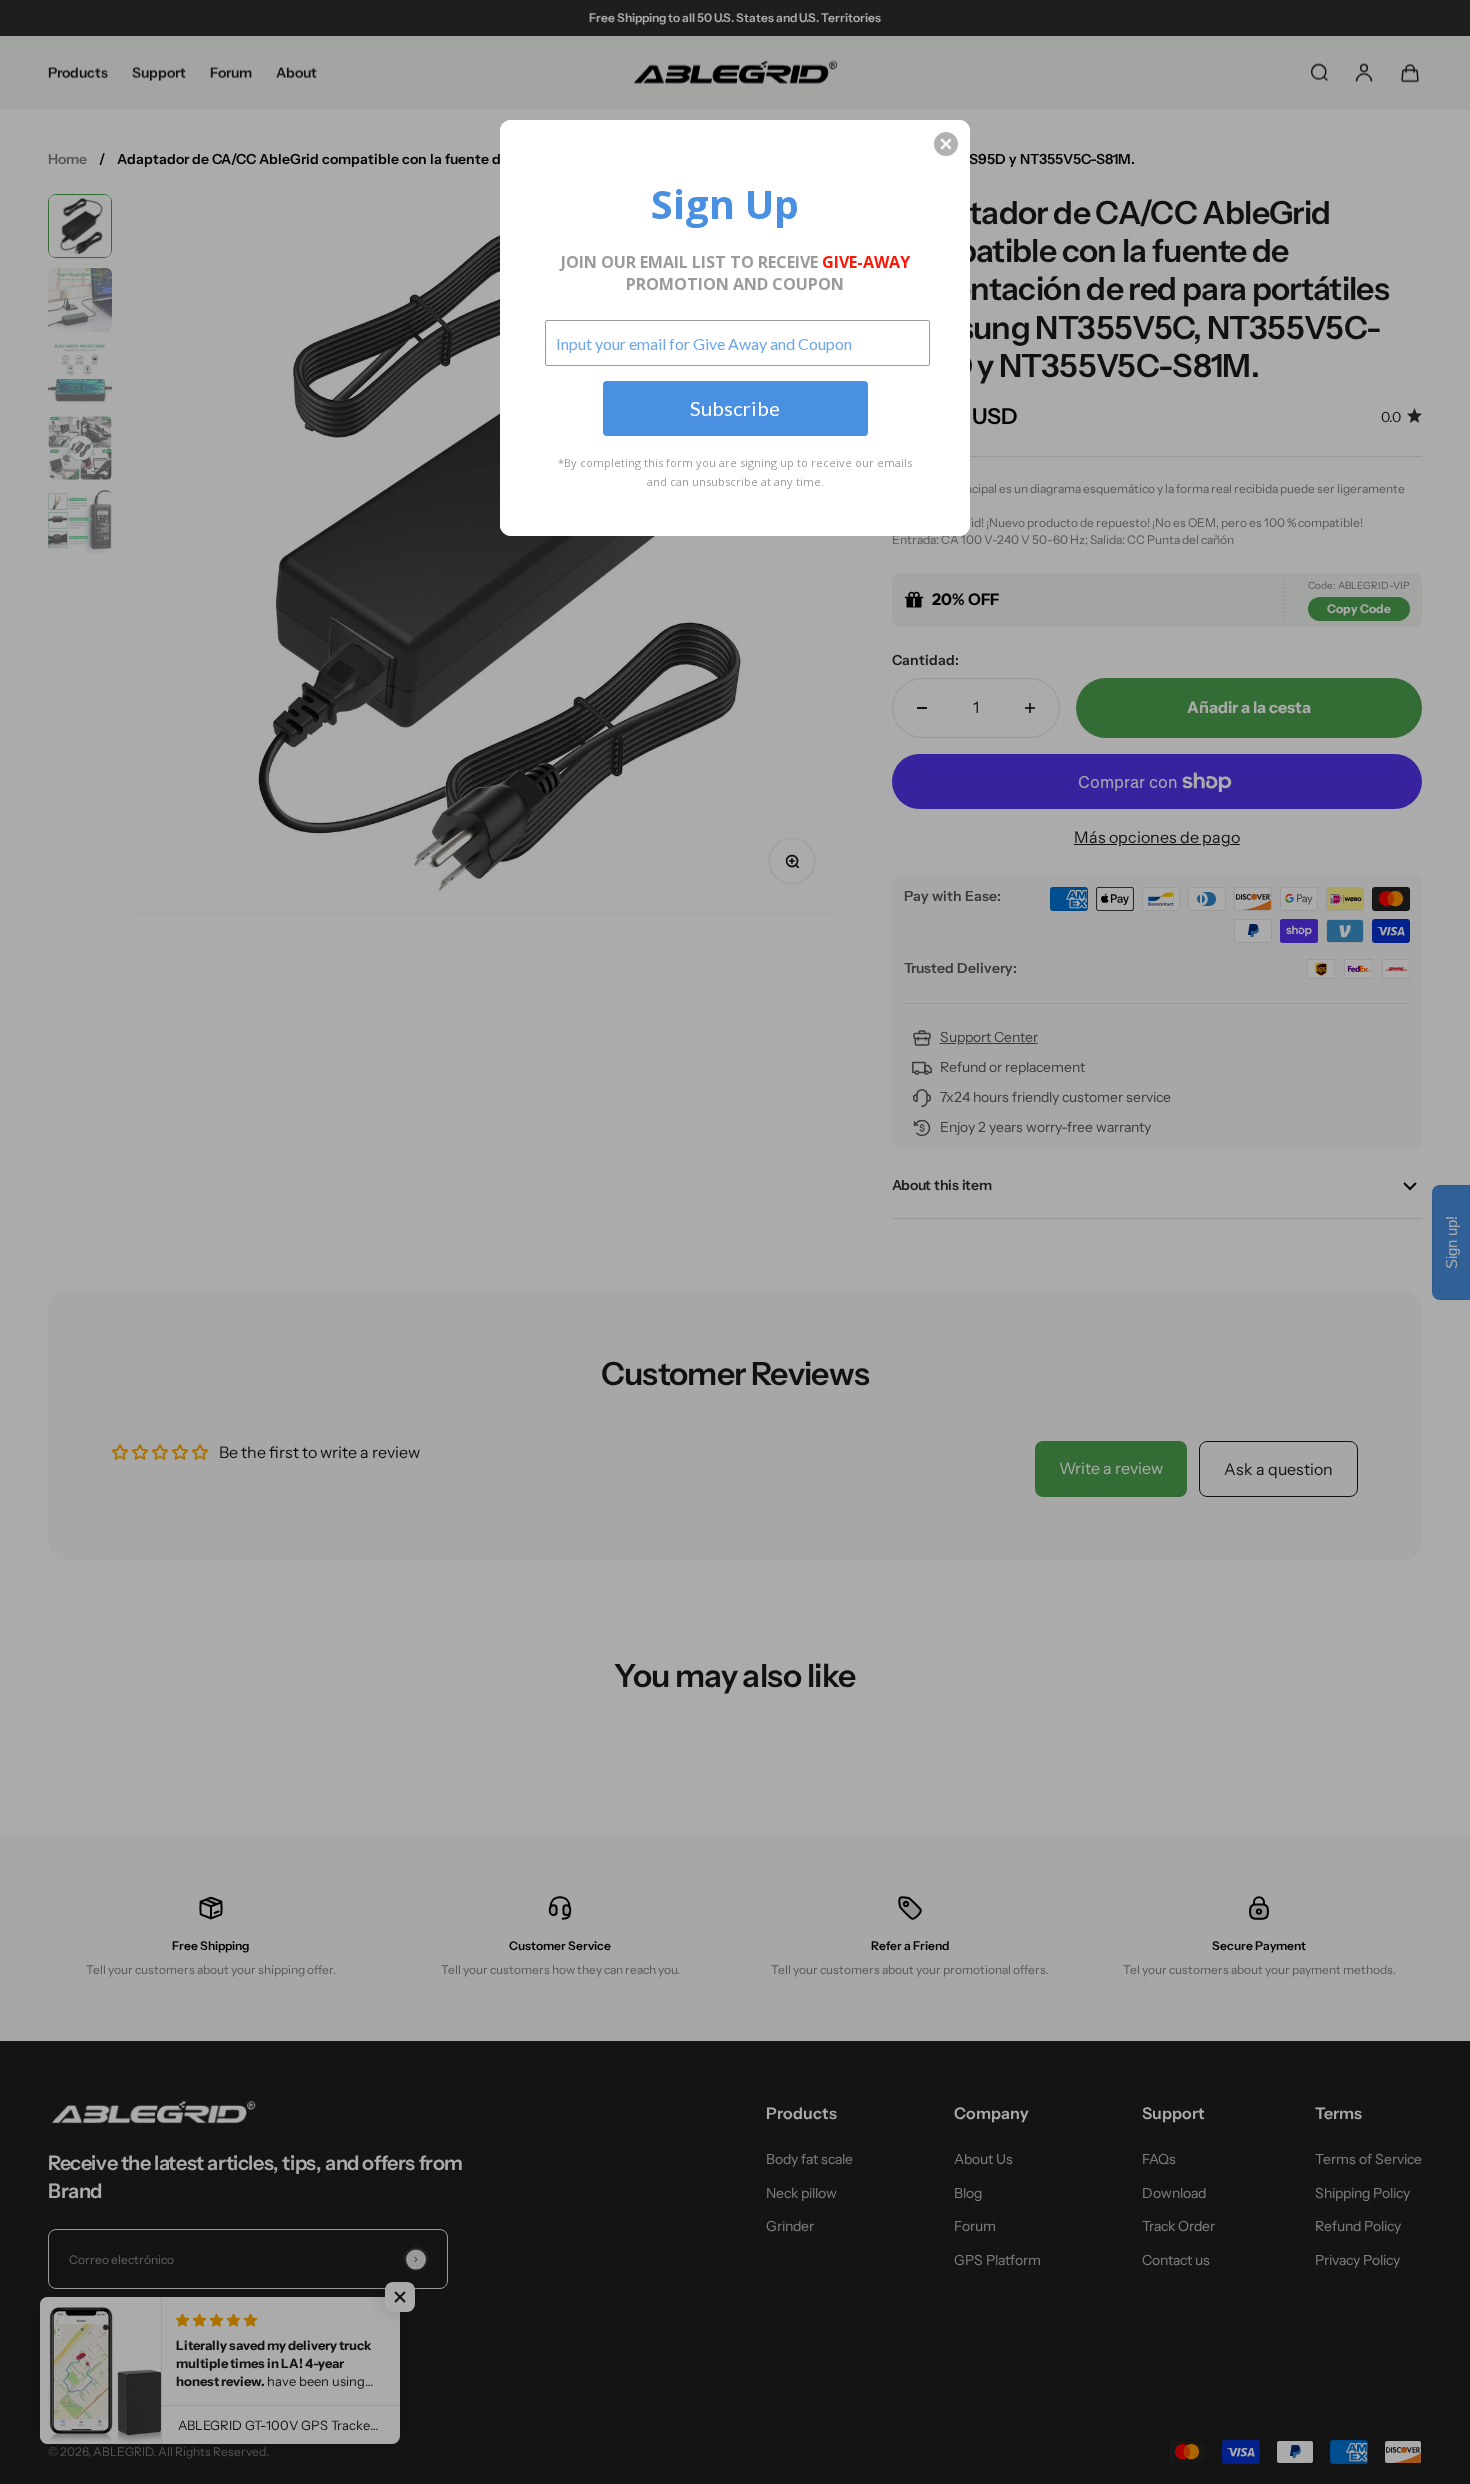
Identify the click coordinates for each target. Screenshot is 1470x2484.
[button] (946, 144)
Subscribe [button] (735, 408)
